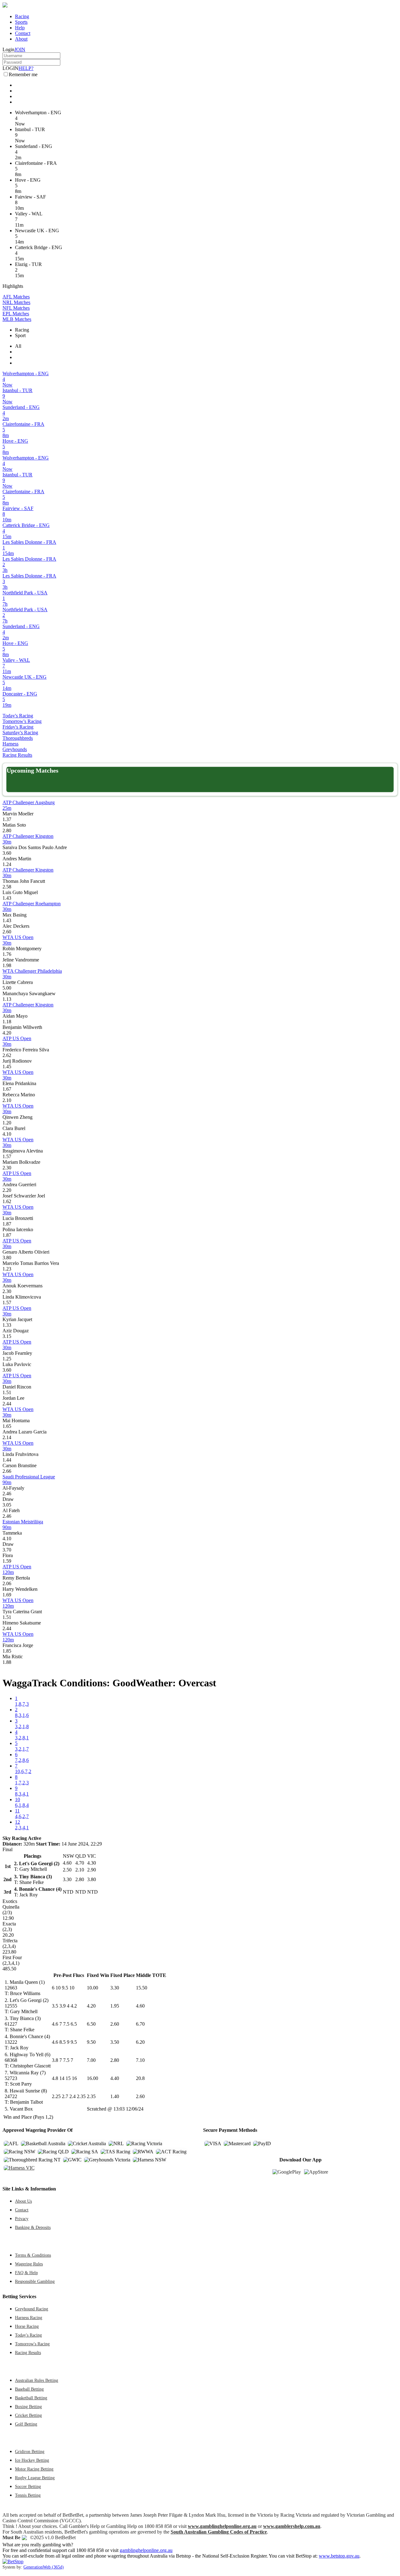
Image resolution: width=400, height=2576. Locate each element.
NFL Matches (16, 308)
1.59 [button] (7, 1561)
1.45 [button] (7, 1067)
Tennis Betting (28, 2495)
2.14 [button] (7, 1437)
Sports (21, 22)
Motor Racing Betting (34, 2469)
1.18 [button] (7, 1022)
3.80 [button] (7, 1258)
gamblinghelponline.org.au (146, 2550)
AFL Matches (16, 297)
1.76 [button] (7, 954)
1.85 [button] (7, 1651)
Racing (22, 16)
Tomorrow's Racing (22, 721)
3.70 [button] (7, 1550)
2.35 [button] (91, 2096)
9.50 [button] (91, 2042)
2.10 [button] (7, 1100)
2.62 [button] (7, 1055)
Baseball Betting (29, 2389)
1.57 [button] (7, 1156)
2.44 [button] (7, 1404)
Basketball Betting (31, 2398)
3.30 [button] (115, 1988)
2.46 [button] (7, 1494)
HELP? (26, 68)
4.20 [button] (7, 1033)
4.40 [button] (115, 2078)
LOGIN (10, 68)
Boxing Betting (28, 2406)
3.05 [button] (7, 1505)
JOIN (20, 49)
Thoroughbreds (18, 738)
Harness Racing (29, 2318)
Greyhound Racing (32, 2309)
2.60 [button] (7, 932)
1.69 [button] (7, 1595)
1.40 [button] (115, 2096)
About (21, 39)
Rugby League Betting (35, 2478)
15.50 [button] (142, 1988)
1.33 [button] (7, 1325)
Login (8, 49)
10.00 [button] (92, 1988)
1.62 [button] (7, 1201)
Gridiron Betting (30, 2451)
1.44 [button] (7, 1460)
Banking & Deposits (33, 2227)
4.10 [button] (7, 1134)
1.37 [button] (7, 819)
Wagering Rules (29, 2264)
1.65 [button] (7, 1426)
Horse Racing (27, 2326)
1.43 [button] (7, 898)
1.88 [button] (7, 1662)
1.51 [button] (7, 1392)
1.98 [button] (7, 965)
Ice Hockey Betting (32, 2460)
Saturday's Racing (20, 732)
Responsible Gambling (35, 2281)
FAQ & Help (26, 2273)
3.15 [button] (7, 1336)
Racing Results (17, 755)
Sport (20, 335)
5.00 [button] (7, 988)
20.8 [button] (140, 2078)
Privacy (22, 2219)
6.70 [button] (140, 2024)
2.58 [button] (7, 887)
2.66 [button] (7, 1471)
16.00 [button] (92, 2078)
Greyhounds (15, 749)
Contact (23, 33)
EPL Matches (16, 314)
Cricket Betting (28, 2415)
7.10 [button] (140, 2060)
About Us (23, 2201)
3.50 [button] (115, 2042)
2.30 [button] (7, 1168)
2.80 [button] (7, 831)
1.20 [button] (7, 1123)
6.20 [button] (140, 2042)
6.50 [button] (91, 2024)
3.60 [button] (7, 853)
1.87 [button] (7, 1224)
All (18, 346)
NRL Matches (16, 302)
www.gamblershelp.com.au (292, 2526)
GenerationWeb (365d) (44, 2567)
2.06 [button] (7, 1583)
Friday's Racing (18, 727)
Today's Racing (18, 716)
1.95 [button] (115, 2006)
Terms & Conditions (33, 2255)
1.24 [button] (7, 864)
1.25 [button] (7, 1359)
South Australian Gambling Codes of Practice (219, 2532)
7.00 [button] (91, 2060)
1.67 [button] (7, 1089)
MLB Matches (17, 319)
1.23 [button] (7, 1269)
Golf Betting (26, 2424)
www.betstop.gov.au (339, 2556)
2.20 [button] (7, 1190)
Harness (10, 744)
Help (20, 28)
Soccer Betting (28, 2486)
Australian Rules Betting (37, 2380)
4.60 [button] (140, 2006)
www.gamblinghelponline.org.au (222, 2526)
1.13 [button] (7, 999)
